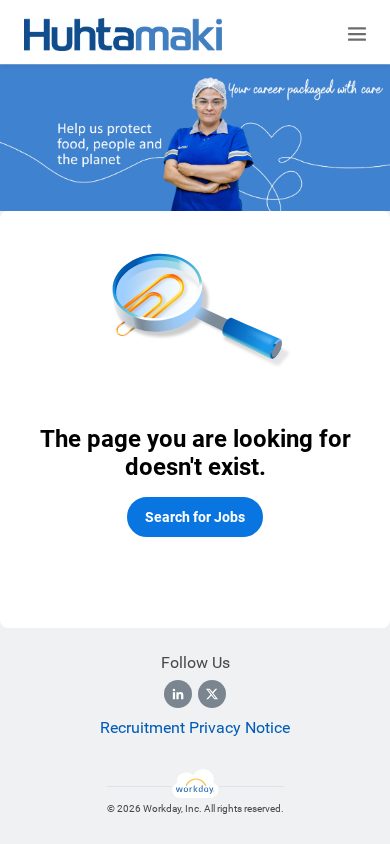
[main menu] (357, 34)
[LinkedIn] (178, 694)
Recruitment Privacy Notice (195, 727)
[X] (212, 694)
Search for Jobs (195, 517)
